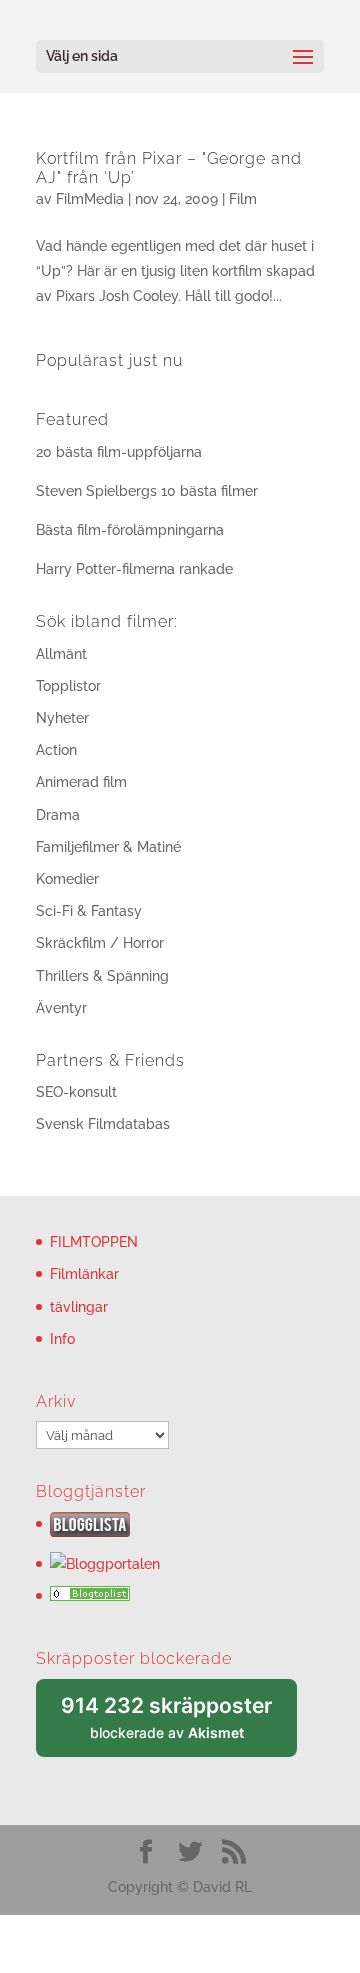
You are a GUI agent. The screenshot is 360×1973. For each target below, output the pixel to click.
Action (56, 750)
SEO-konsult (76, 1092)
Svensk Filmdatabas (103, 1124)
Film (243, 199)
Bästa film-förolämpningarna (130, 530)
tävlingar (79, 1307)
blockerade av (179, 1725)
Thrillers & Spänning (102, 976)
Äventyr (61, 1008)
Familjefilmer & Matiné (108, 847)
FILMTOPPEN (94, 1242)
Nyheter (62, 718)
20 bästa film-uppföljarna (119, 452)
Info (62, 1339)
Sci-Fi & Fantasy (89, 911)
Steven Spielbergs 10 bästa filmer (147, 491)
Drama (58, 815)
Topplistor (68, 686)
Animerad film (81, 782)
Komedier (67, 879)
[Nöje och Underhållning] (90, 1596)
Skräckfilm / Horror (100, 943)
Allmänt (61, 654)
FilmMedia (90, 199)
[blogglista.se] (90, 1532)
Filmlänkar (84, 1274)
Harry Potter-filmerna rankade (134, 569)
